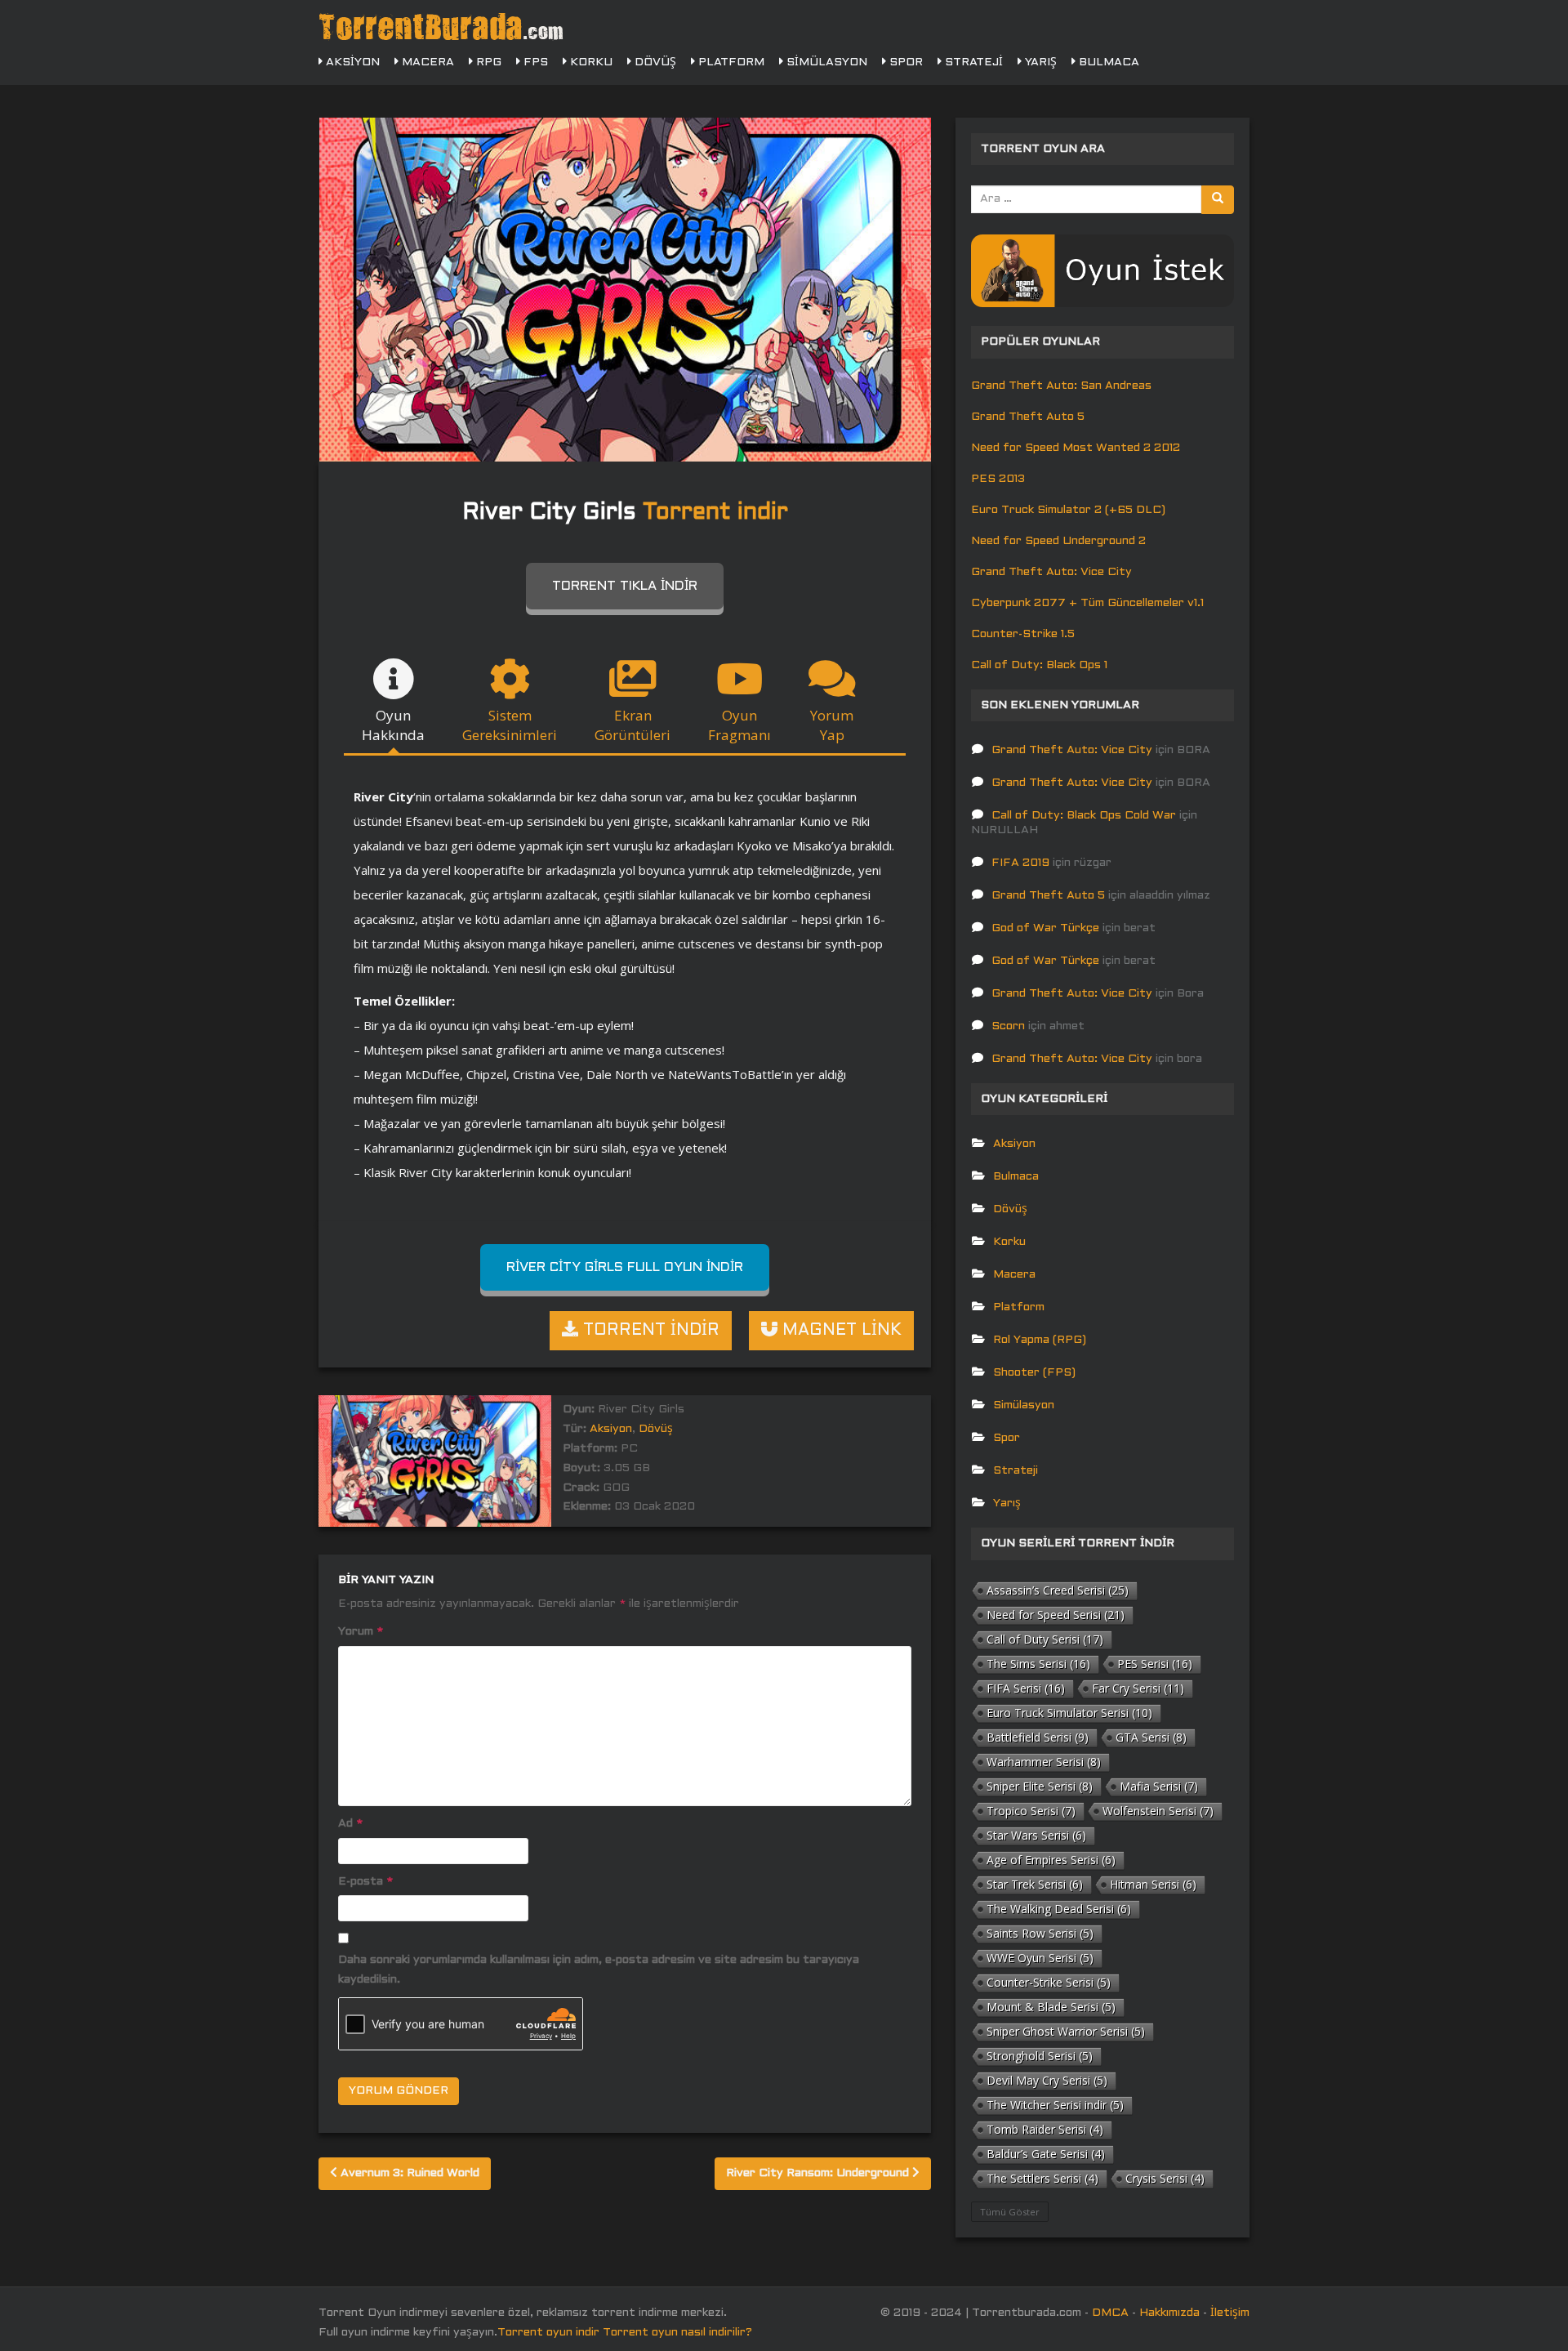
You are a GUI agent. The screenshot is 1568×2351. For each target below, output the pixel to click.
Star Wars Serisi (1036, 1835)
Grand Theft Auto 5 (1028, 417)
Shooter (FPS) (1034, 1373)
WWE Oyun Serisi (1040, 1958)
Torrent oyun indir (548, 2333)
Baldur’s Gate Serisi (1046, 2154)
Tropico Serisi (1031, 1811)
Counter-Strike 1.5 (1023, 634)
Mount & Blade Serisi (1051, 2007)
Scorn (1008, 1026)
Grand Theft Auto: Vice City (1051, 572)
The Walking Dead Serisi (1059, 1909)
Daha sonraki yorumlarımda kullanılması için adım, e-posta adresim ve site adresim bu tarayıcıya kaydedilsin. (599, 1970)
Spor (904, 62)
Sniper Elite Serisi (1040, 1786)
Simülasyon (825, 62)
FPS (534, 62)
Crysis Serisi (1165, 2178)
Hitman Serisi (1153, 1884)
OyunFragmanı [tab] (739, 725)
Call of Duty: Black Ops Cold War (1084, 816)
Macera (426, 62)
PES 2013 (998, 479)
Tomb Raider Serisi (1045, 2129)
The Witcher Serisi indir (1055, 2105)
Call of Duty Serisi (1045, 1639)
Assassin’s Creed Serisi (1058, 1590)
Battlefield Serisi (1038, 1737)
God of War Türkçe (1045, 928)
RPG (487, 62)
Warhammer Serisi (1044, 1762)
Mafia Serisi (1159, 1786)
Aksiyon (351, 62)
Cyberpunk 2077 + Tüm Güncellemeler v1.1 (1087, 603)
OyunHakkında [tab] (393, 725)
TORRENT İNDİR (649, 1331)
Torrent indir (715, 513)
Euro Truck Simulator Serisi (1069, 1713)
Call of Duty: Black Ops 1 (1039, 665)
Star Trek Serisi (1035, 1884)
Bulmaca (1107, 62)
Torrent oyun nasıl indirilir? (677, 2333)
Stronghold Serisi (1040, 2056)
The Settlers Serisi (1042, 2178)
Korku (590, 62)
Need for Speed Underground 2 (1058, 541)
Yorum (361, 1632)
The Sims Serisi (1038, 1664)
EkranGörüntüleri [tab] (633, 725)
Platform (730, 62)
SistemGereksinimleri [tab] (510, 725)
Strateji (972, 62)
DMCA (1110, 2313)
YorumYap (832, 725)
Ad (350, 1824)
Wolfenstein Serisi (1158, 1811)
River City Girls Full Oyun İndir (625, 1267)
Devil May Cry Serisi (1047, 2080)
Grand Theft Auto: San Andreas (1061, 386)
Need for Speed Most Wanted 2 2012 (1076, 448)
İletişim (1230, 2313)
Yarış (1039, 62)
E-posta (365, 1882)
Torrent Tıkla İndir (625, 586)
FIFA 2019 (1020, 863)
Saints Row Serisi (1040, 1933)
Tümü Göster (1010, 2212)
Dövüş (654, 62)
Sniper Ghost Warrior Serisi (1066, 2031)
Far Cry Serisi (1138, 1688)
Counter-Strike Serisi (1049, 1982)
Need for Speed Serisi (1056, 1615)
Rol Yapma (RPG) (1040, 1340)
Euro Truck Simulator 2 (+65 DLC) (1068, 510)
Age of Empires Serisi (1051, 1860)
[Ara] (1218, 200)
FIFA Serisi (1026, 1688)
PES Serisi (1155, 1664)
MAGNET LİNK (840, 1331)
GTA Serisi (1151, 1737)
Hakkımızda (1169, 2313)
